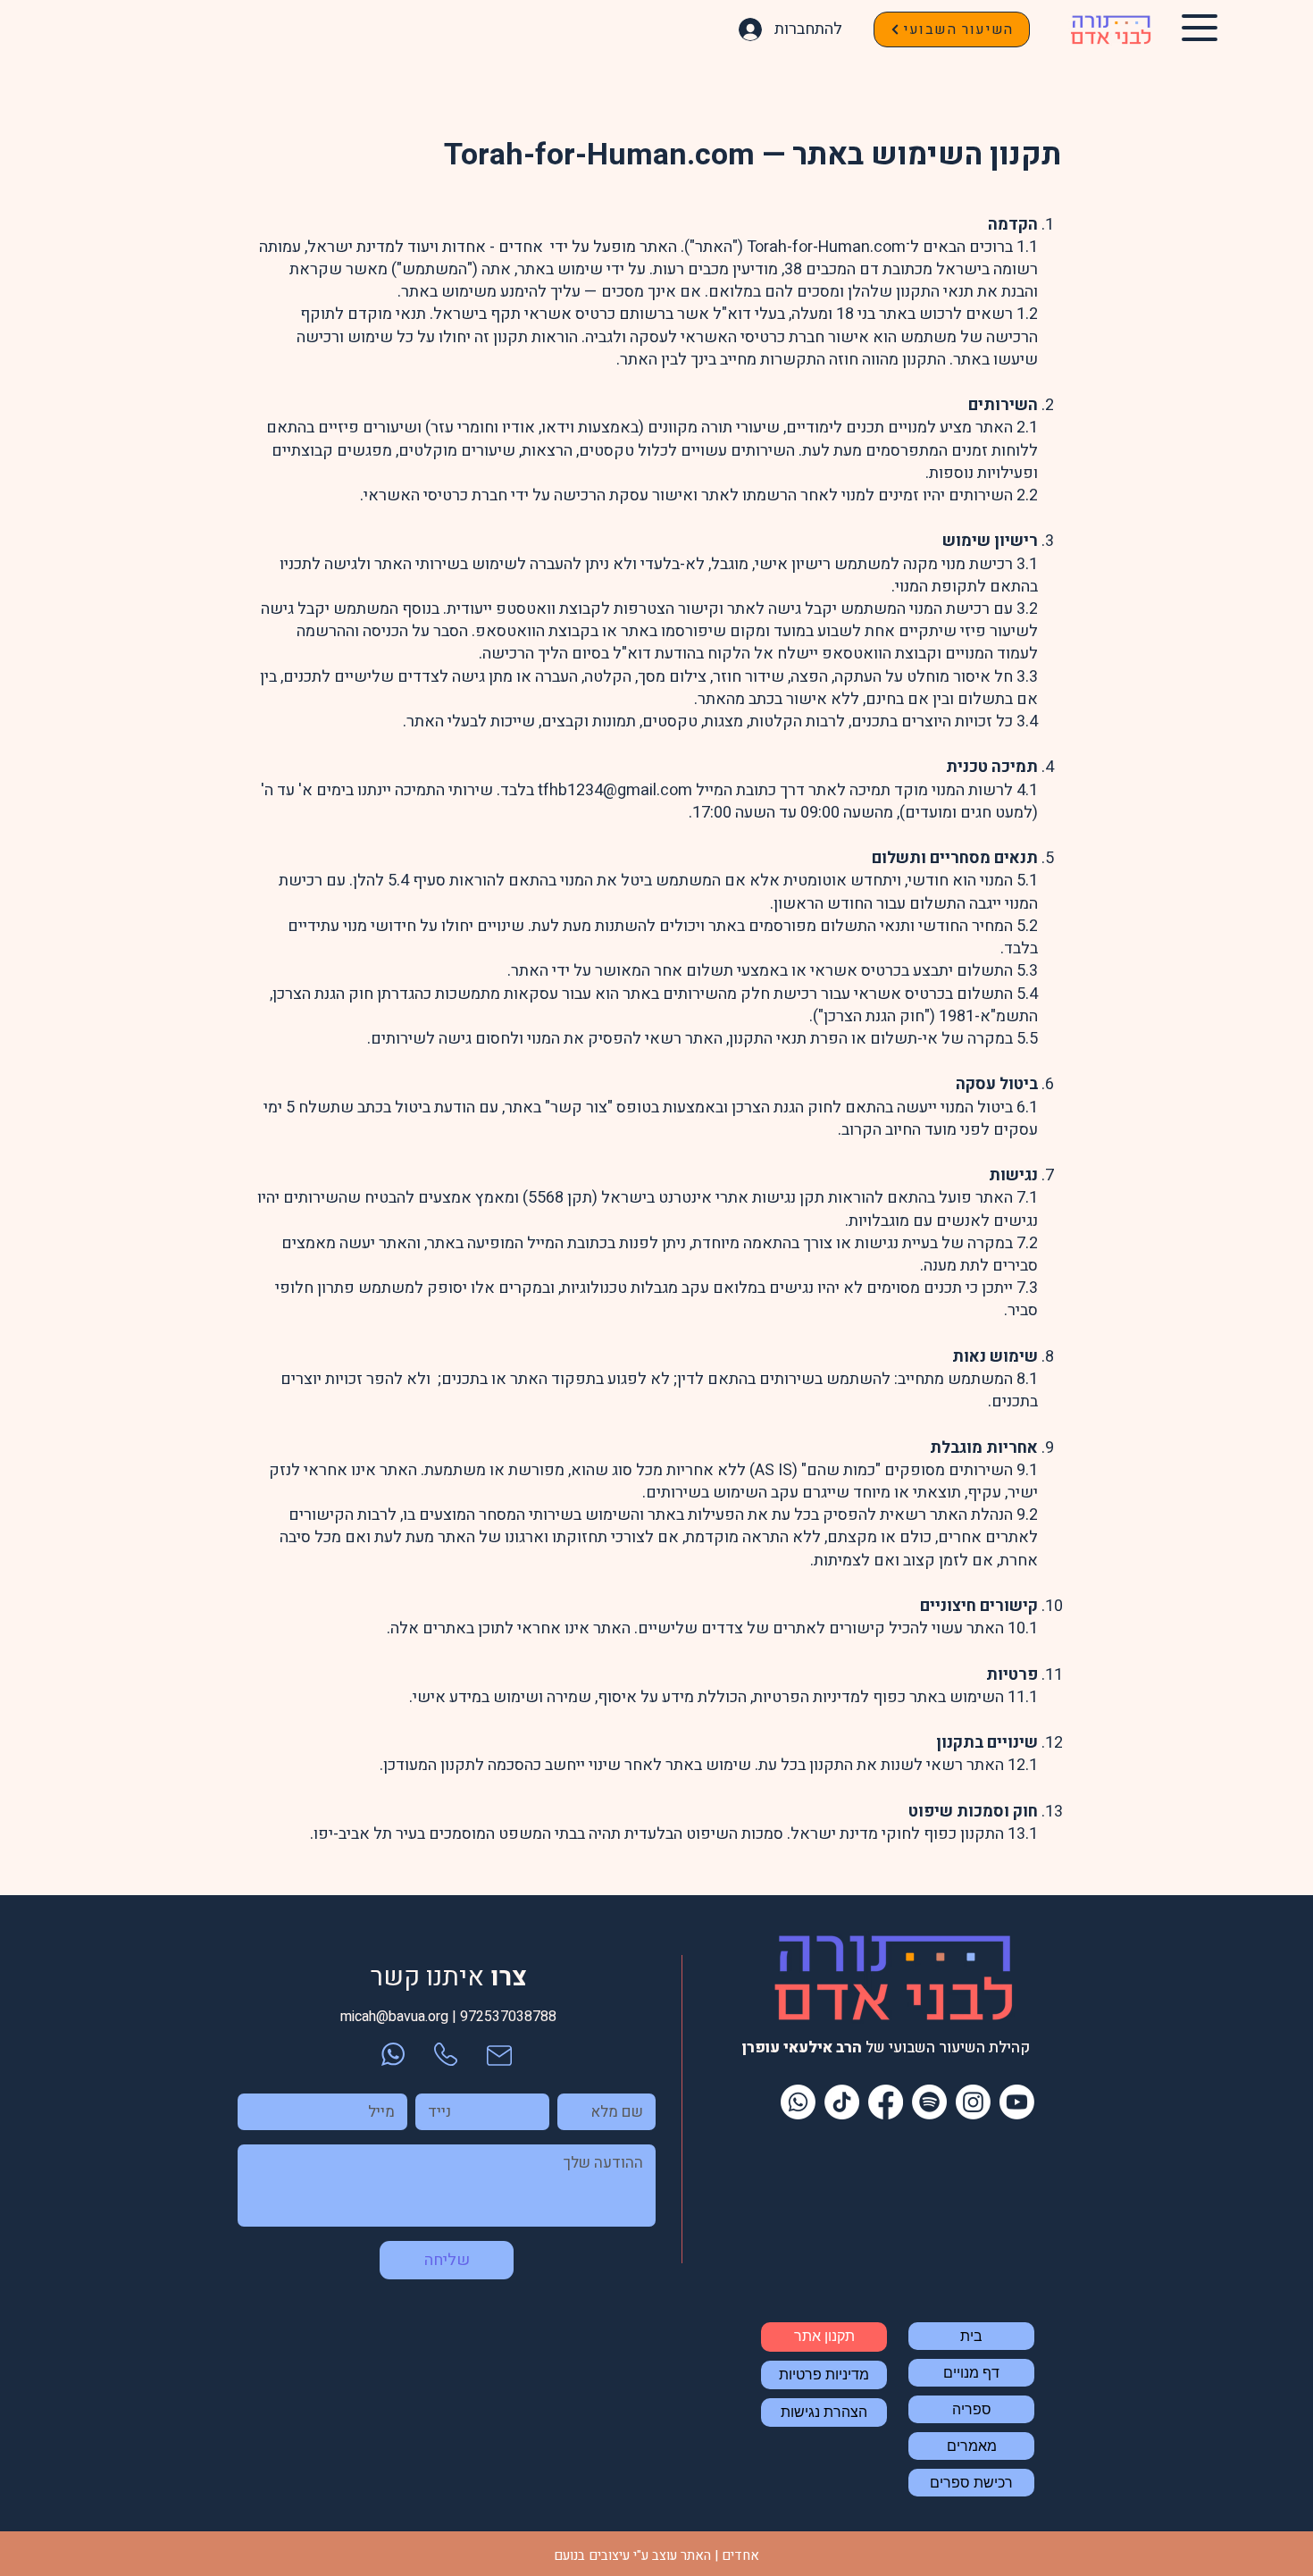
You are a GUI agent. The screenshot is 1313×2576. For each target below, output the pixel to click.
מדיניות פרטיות (824, 2375)
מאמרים (972, 2446)
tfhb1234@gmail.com (615, 790)
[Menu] (1199, 27)
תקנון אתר (824, 2336)
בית (971, 2336)
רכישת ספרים (971, 2483)
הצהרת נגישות (824, 2412)
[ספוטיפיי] (929, 2102)
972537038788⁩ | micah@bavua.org (448, 2017)
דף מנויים (971, 2373)
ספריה (972, 2409)
